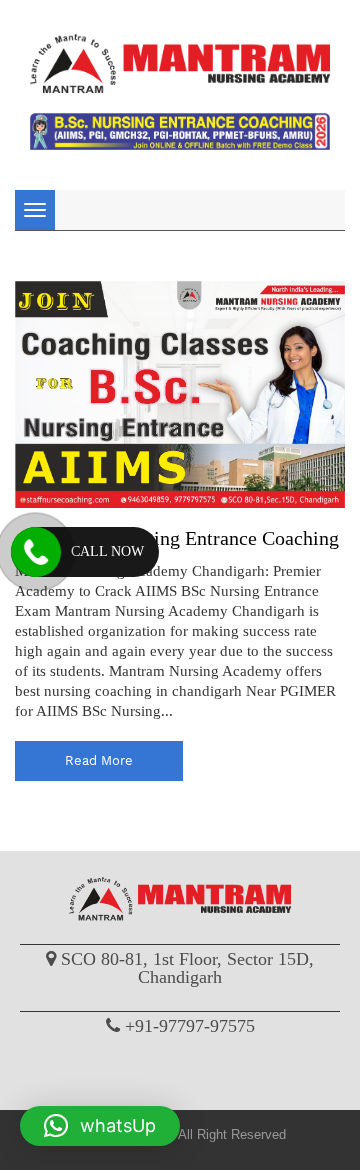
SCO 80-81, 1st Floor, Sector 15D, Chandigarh (187, 968)
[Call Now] (36, 552)
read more (99, 760)
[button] (100, 1126)
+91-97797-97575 (190, 1026)
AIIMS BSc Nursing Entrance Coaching (177, 538)
